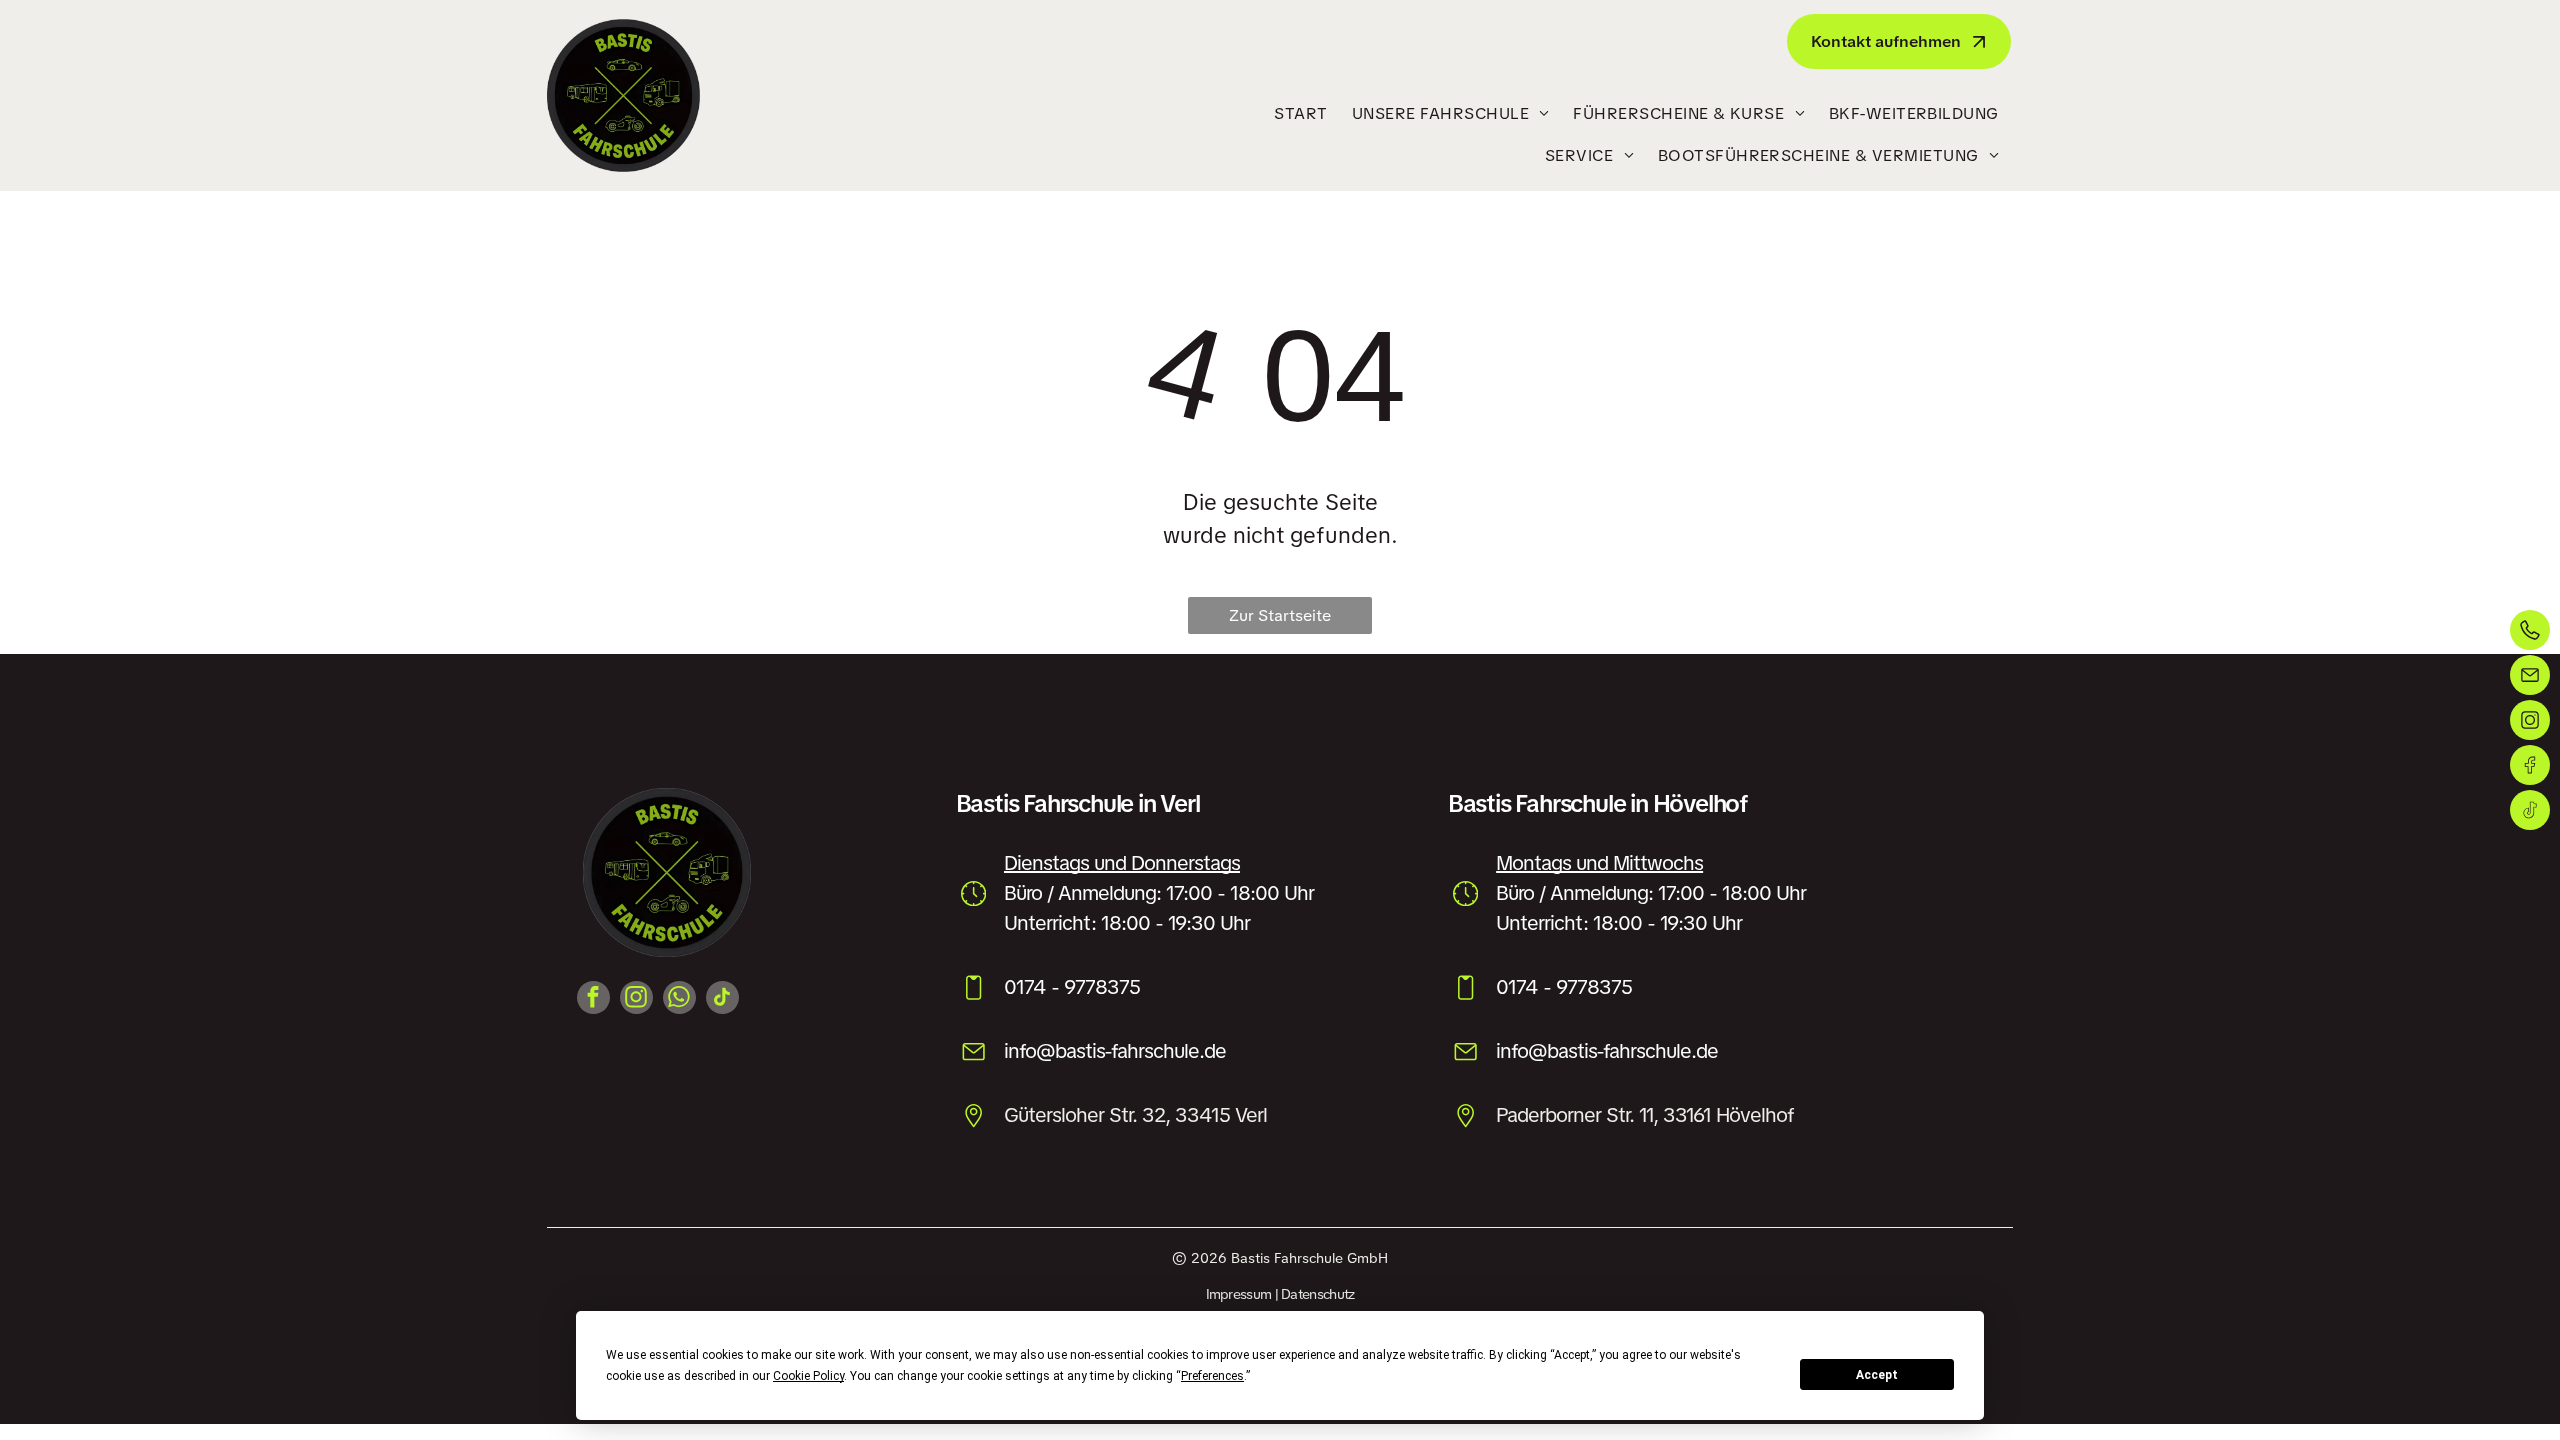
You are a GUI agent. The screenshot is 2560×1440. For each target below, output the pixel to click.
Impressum (1239, 1294)
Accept (1877, 1375)
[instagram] (636, 1000)
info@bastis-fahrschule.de (1115, 1051)
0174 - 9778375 (1072, 987)
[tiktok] (722, 1000)
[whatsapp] (679, 1000)
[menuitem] (1300, 114)
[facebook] (593, 1000)
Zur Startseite (1280, 615)
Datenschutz (1317, 1294)
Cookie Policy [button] (808, 1376)
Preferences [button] (1212, 1376)
